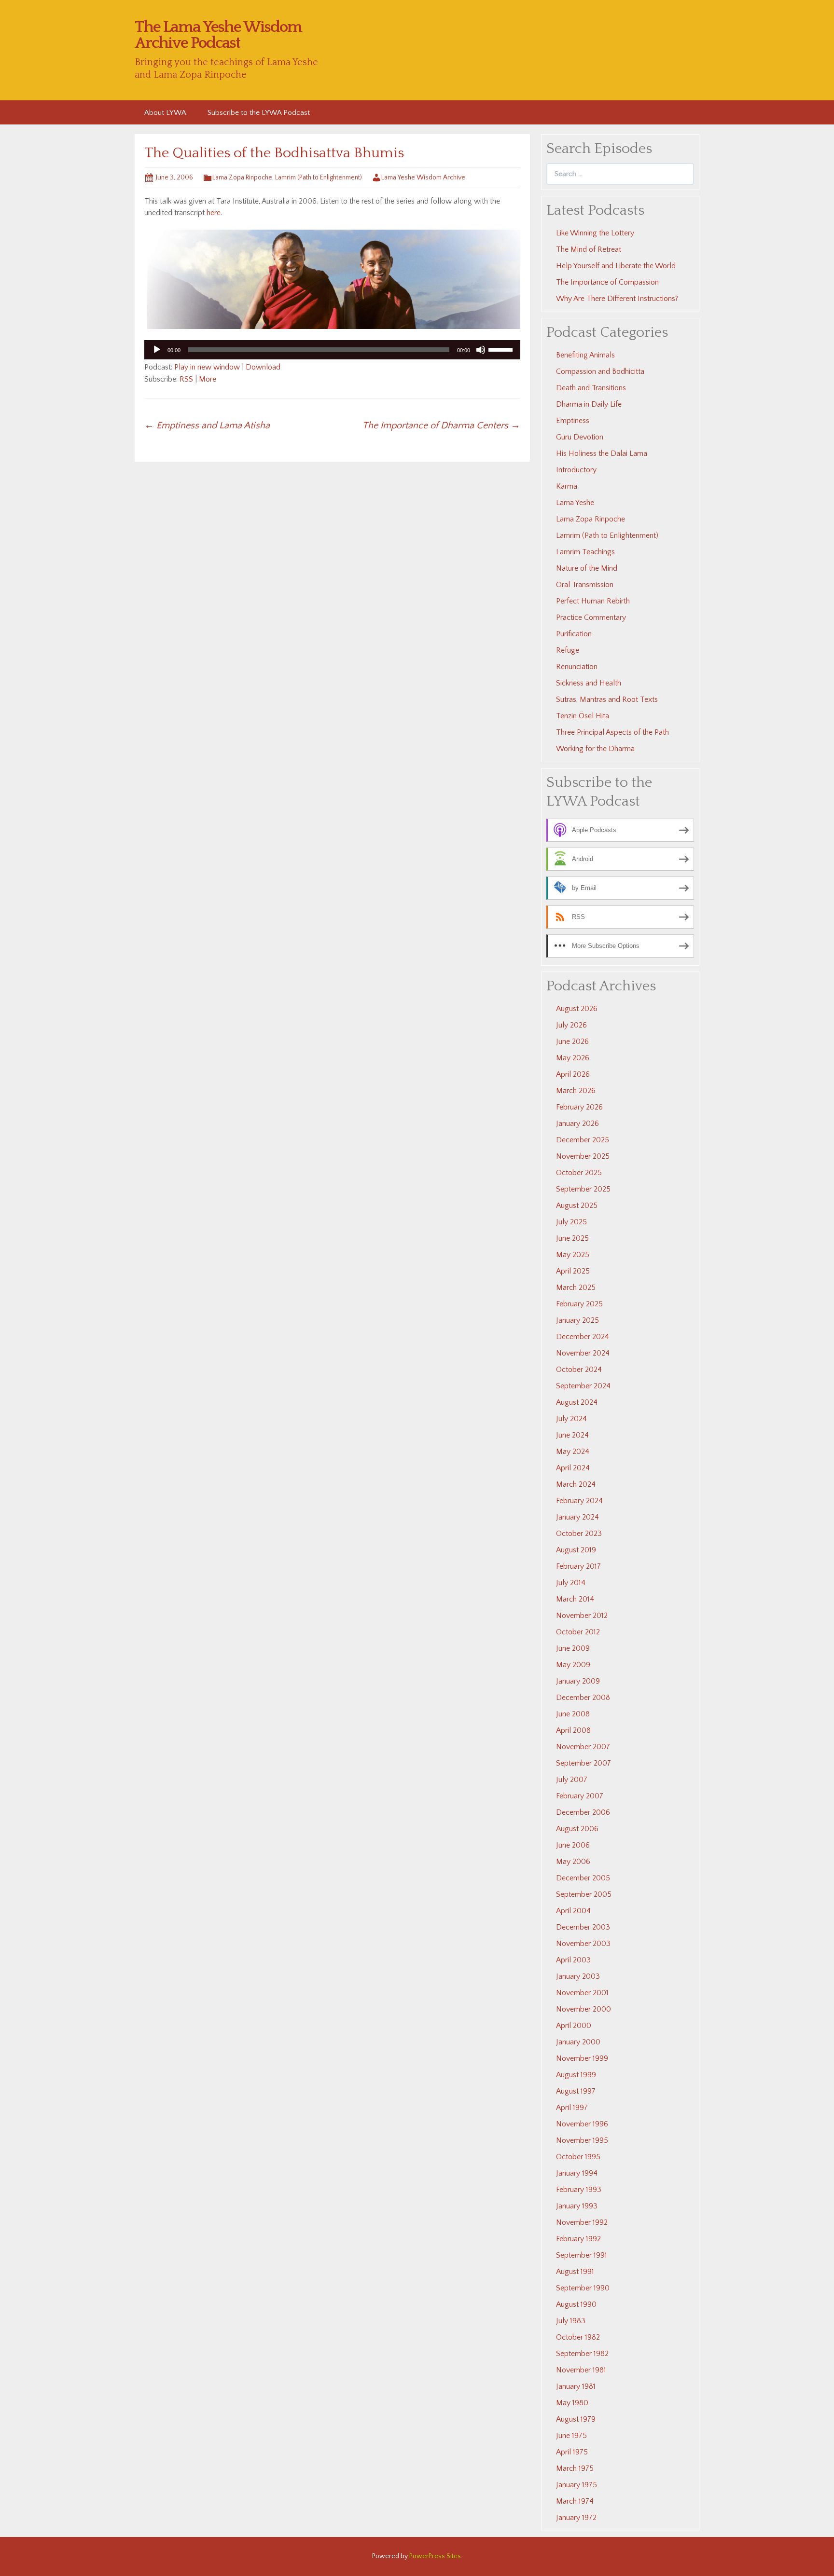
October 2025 (579, 1173)
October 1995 (578, 2157)
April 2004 (573, 1911)
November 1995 (582, 2140)
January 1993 (577, 2206)
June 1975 (571, 2436)
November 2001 (582, 1993)
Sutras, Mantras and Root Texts (607, 699)
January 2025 (577, 1320)
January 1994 (577, 2173)
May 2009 (573, 1665)
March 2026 (576, 1091)
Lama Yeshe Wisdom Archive (423, 178)
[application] (332, 350)
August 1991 (575, 2272)
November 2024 (583, 1353)
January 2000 (578, 2042)
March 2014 (575, 1599)
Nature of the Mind (587, 568)
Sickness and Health (589, 683)
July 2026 (571, 1025)
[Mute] (481, 350)
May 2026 (573, 1058)
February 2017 (578, 1566)
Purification (574, 634)
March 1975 (575, 2468)
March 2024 (576, 1484)
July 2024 (571, 1419)
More (208, 379)
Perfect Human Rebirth (593, 601)
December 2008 (583, 1698)
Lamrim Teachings (585, 552)
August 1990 (576, 2304)
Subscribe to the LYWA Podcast (259, 113)
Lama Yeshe (575, 503)
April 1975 (572, 2452)
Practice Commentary (591, 617)
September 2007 (584, 1763)
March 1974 (575, 2501)
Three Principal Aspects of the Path (612, 732)
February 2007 (580, 1796)
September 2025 (583, 1189)
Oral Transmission (585, 585)
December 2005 (583, 1878)
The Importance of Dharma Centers (441, 425)
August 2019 (576, 1550)
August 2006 (577, 1829)
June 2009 (573, 1648)
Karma (567, 486)
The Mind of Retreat (589, 249)
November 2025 (583, 1156)
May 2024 (573, 1452)
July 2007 (572, 1780)
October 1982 (578, 2337)
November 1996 (582, 2124)
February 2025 (579, 1304)
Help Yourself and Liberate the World (616, 266)
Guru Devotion (580, 437)
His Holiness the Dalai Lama (602, 453)
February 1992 (578, 2239)
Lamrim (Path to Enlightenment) (319, 178)
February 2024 (579, 1501)
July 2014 (571, 1583)
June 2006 (573, 1845)
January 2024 (577, 1517)
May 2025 (573, 1255)
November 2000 (584, 2009)
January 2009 (578, 1681)
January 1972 (576, 2518)
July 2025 (571, 1222)
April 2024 (573, 1468)
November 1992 (582, 2222)
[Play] (157, 350)
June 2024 (572, 1435)
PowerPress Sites (435, 2556)
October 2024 (579, 1370)
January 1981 (576, 2386)
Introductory (576, 470)
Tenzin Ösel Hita (583, 716)
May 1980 (572, 2403)
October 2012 (578, 1632)
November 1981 (581, 2370)
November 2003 (583, 1944)
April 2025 (573, 1271)
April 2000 (574, 2026)
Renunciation (577, 667)
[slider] (502, 349)
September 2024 (583, 1386)
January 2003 (578, 1976)
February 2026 (579, 1107)
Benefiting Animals (585, 355)
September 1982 (582, 2354)
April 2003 (573, 1960)
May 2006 (573, 1862)
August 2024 (577, 1402)
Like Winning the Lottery (595, 233)
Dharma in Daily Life (589, 404)
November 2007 (583, 1747)
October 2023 (579, 1534)
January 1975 (577, 2485)
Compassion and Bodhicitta (600, 371)
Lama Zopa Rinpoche (242, 178)
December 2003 (583, 1927)
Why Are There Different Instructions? (617, 299)
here (214, 213)
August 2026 (577, 1009)
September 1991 (582, 2255)
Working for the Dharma (595, 749)
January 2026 (577, 1124)
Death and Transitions (591, 388)
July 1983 (571, 2321)
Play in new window (207, 367)
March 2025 (576, 1288)
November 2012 (582, 1616)
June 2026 (572, 1041)
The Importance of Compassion (607, 282)
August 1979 (576, 2419)
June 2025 (572, 1238)
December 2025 (583, 1140)
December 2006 (583, 1812)
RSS (186, 379)
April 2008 (573, 1730)
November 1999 (582, 2058)
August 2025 (577, 1206)
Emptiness (573, 421)
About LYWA (165, 113)
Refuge (568, 650)
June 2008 (573, 1714)
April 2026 (573, 1074)
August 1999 (576, 2075)
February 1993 (579, 2190)
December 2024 (583, 1337)
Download (263, 367)
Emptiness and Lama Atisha (207, 425)
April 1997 (572, 2108)
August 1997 (576, 2091)
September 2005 (584, 1894)
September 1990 (583, 2288)
